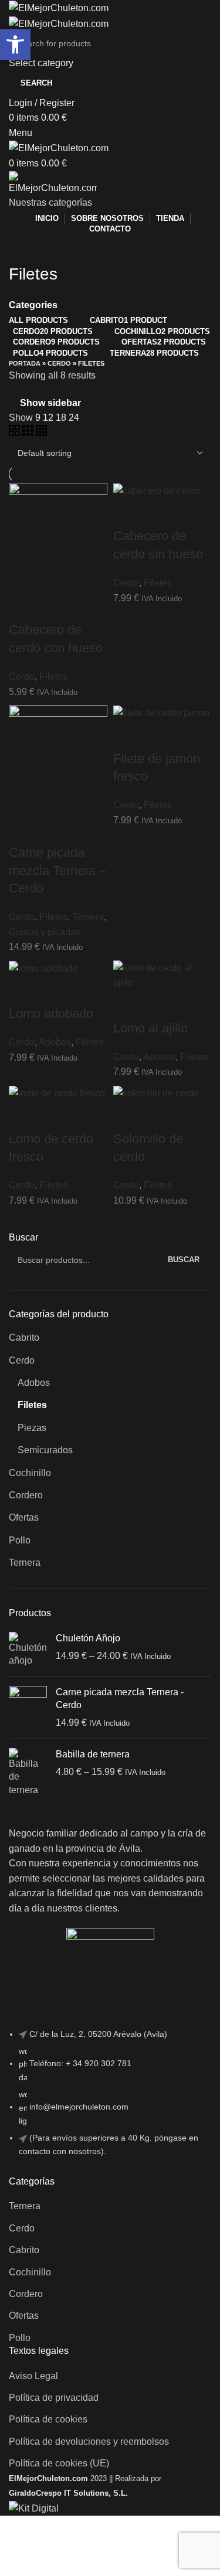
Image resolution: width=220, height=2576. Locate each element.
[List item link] (110, 2099)
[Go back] (23, 248)
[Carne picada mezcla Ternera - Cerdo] (28, 1708)
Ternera (25, 1563)
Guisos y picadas (45, 932)
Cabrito (24, 1338)
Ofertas (24, 1517)
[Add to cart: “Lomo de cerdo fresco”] (23, 1116)
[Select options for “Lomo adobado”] (23, 990)
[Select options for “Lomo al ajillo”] (128, 1005)
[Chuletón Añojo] (28, 1650)
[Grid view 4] (41, 433)
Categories (33, 305)
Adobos (34, 1383)
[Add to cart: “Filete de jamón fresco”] (128, 735)
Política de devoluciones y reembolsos (89, 2442)
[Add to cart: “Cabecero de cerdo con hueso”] (23, 606)
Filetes (32, 1405)
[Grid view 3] (29, 433)
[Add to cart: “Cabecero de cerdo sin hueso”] (128, 513)
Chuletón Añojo (88, 1638)
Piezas (32, 1428)
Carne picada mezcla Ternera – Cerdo (57, 870)
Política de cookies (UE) (59, 2463)
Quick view (55, 606)
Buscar (23, 1237)
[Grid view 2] (16, 433)
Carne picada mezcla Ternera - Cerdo (120, 1698)
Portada (25, 363)
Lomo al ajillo (150, 1028)
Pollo (20, 1540)
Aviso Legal (33, 2376)
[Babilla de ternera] (28, 1772)
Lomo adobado (51, 1013)
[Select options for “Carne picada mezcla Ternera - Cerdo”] (23, 829)
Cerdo (22, 1360)
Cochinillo (30, 1473)
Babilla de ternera (93, 1754)
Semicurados (45, 1450)
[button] (15, 45)
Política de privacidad (54, 2398)
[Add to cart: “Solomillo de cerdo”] (128, 1116)
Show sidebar (50, 403)
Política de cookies (48, 2419)
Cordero (26, 1495)
